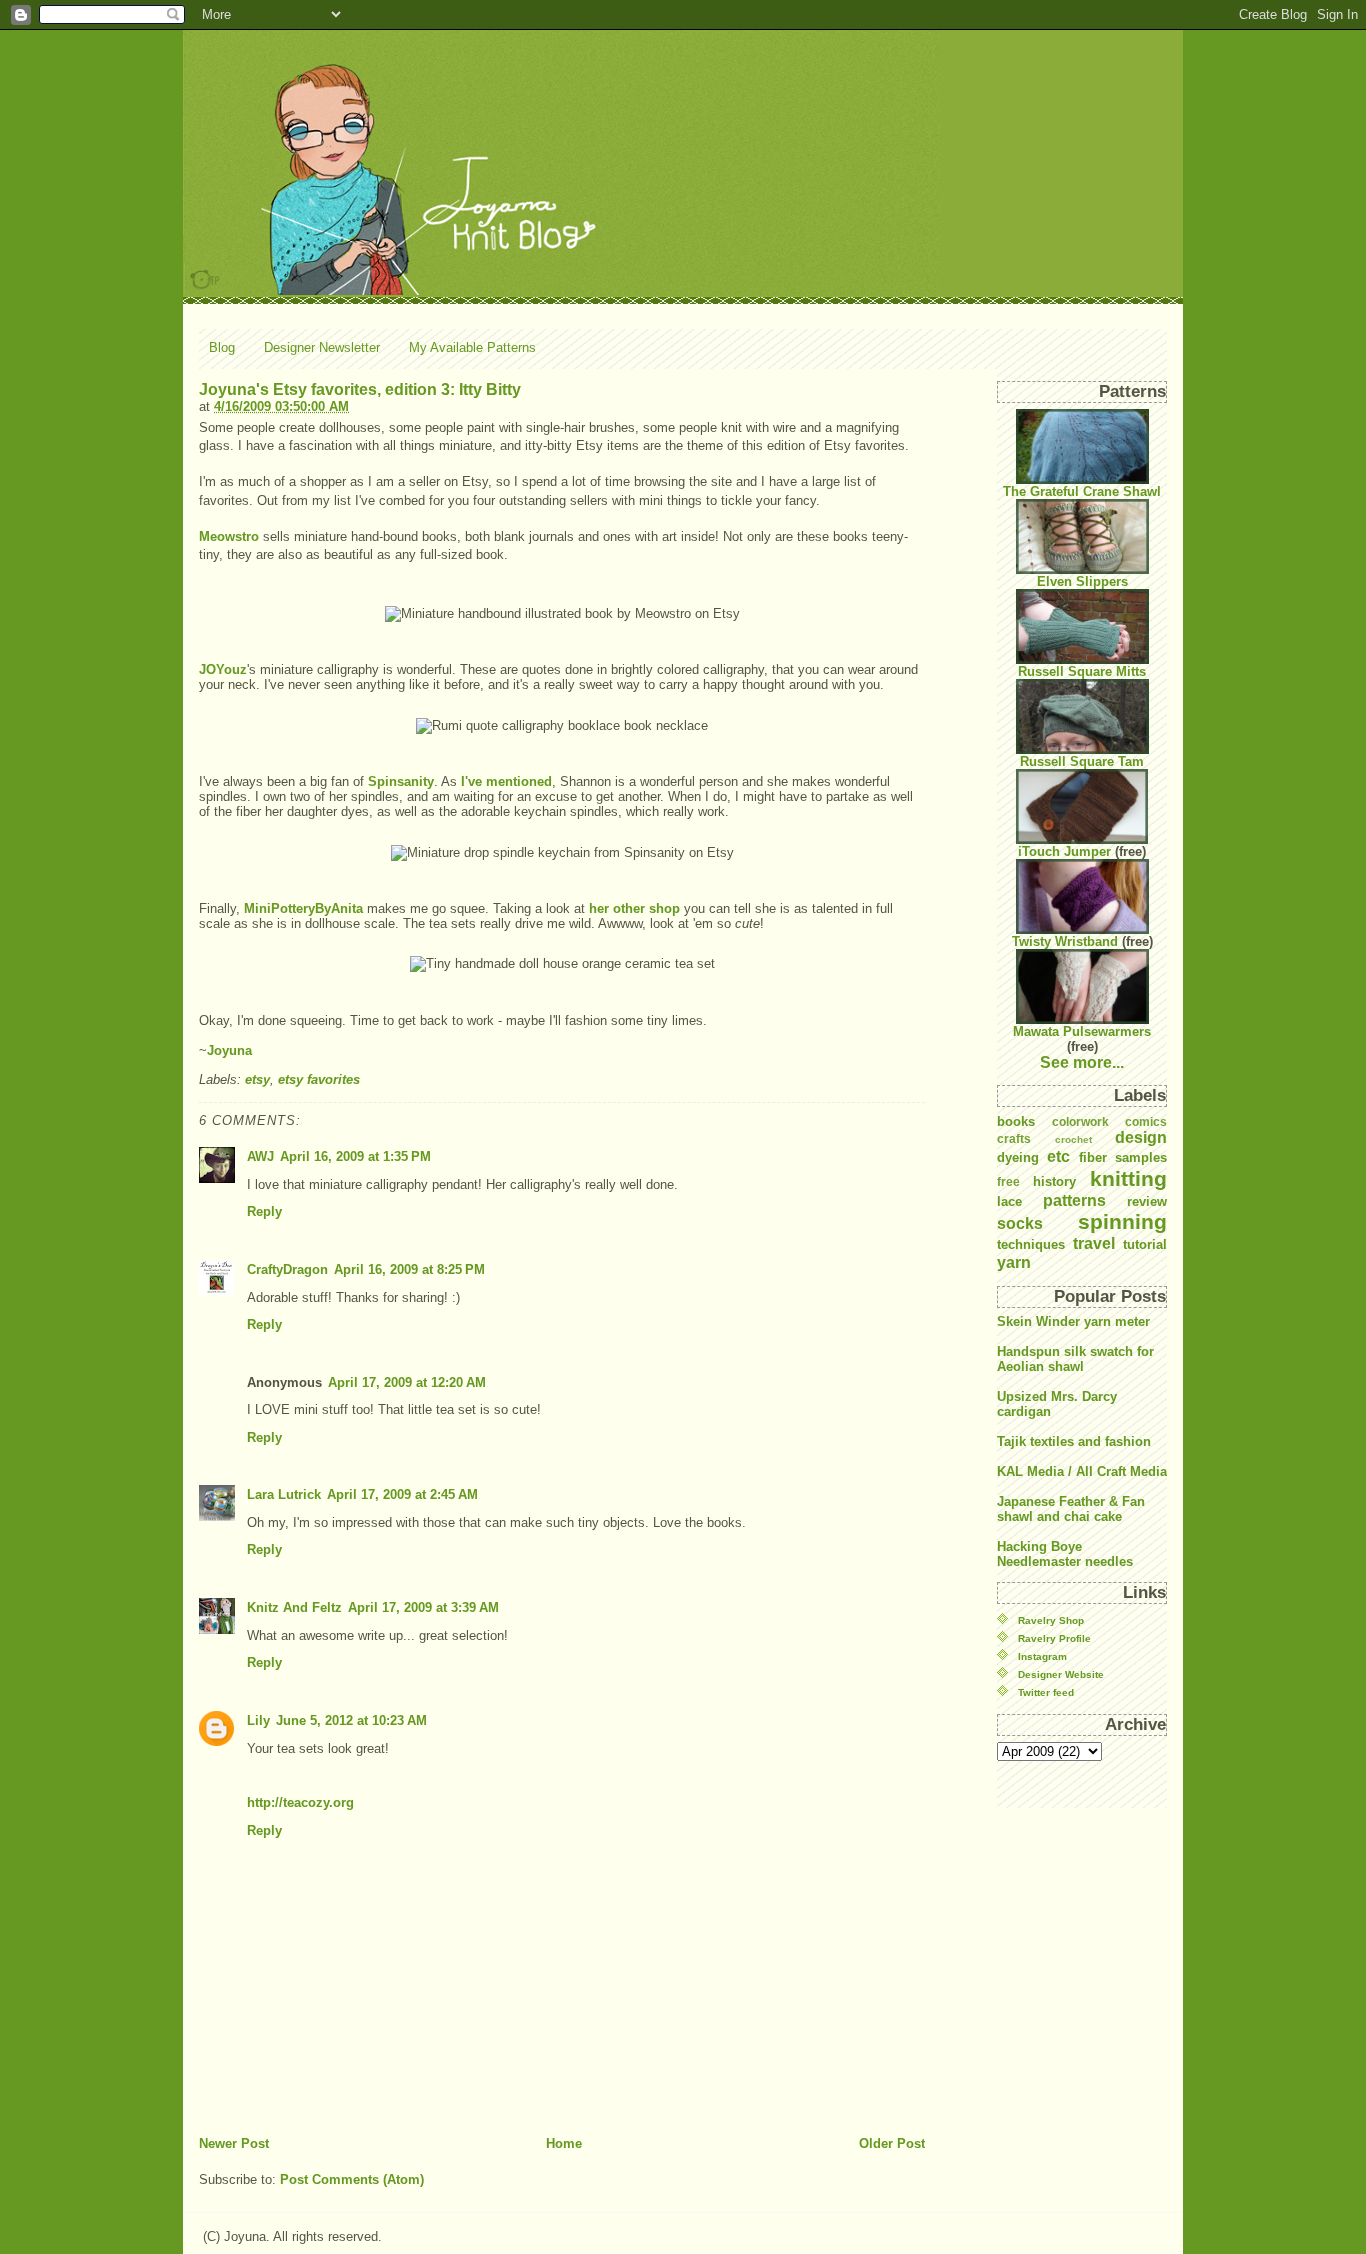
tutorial (1145, 1244)
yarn (1014, 1262)
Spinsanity (401, 781)
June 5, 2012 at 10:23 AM (351, 1720)
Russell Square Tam (1082, 761)
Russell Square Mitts (1082, 671)
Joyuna (229, 1050)
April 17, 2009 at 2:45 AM (402, 1494)
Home (564, 2143)
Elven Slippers (1082, 581)
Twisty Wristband (1065, 941)
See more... (1082, 1062)
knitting (1128, 1178)
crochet (1073, 1139)
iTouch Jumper (1064, 851)
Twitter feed (1046, 1692)
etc (1058, 1156)
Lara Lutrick (284, 1494)
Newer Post (234, 2143)
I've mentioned (506, 781)
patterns (1074, 1200)
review (1147, 1201)
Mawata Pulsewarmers (1082, 1031)
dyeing (1018, 1157)
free (1008, 1181)
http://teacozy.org (300, 1802)
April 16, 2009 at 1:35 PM (355, 1156)
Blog (222, 347)
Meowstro (229, 536)
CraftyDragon (287, 1269)
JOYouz (223, 669)
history (1054, 1181)
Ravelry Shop (1051, 1620)
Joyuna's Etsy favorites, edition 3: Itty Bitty (360, 389)
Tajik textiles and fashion (1074, 1441)
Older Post (892, 2143)
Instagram (1042, 1656)
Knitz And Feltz (294, 1607)
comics (1146, 1121)
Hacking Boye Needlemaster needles (1065, 1554)
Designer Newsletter (322, 347)
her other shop (634, 908)
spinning (1122, 1221)
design (1141, 1137)
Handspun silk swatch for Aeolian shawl (1075, 1359)
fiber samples (1123, 1157)
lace (1009, 1201)
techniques (1031, 1244)
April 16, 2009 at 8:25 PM (409, 1269)
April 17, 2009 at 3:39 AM (423, 1607)
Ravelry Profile (1054, 1638)
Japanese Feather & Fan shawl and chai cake (1071, 1509)
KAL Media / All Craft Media (1082, 1471)
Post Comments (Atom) (352, 2179)
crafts (1014, 1138)
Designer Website (1061, 1674)
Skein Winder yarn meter (1073, 1321)
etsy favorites (319, 1079)
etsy (257, 1079)
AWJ (260, 1156)
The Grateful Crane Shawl (1082, 491)
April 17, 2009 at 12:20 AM (407, 1382)
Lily (258, 1720)
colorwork (1080, 1121)
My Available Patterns (472, 347)
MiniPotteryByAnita (303, 908)
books (1016, 1121)
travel (1094, 1243)
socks (1020, 1223)
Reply (264, 1211)
